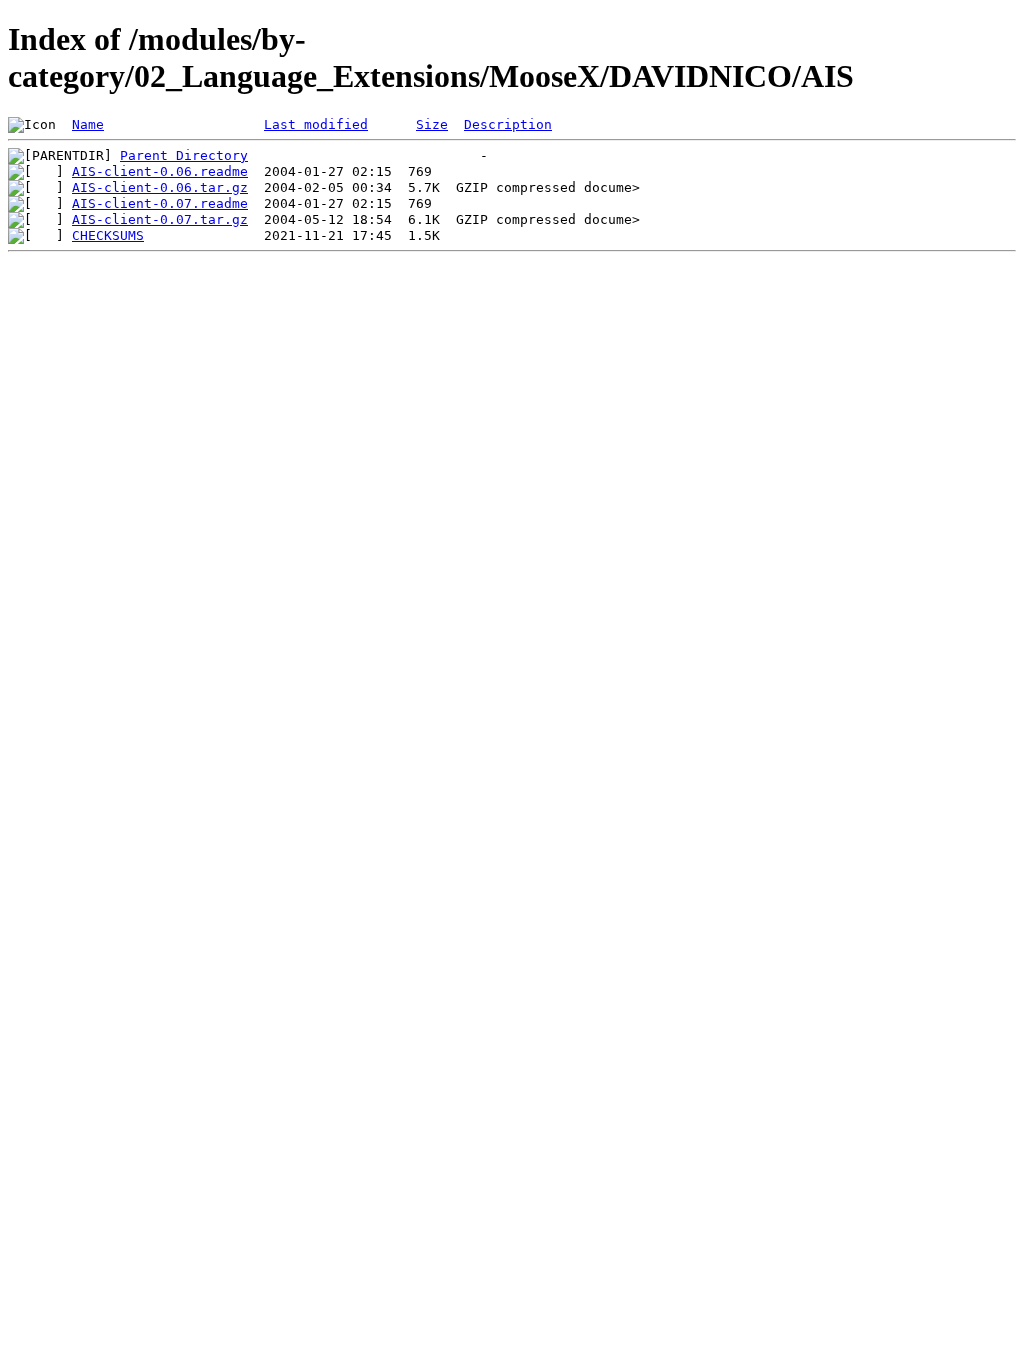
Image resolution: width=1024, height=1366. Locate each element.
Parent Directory (184, 155)
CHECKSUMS (108, 235)
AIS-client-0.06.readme (160, 171)
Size (432, 124)
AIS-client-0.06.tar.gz (160, 187)
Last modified (316, 124)
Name (88, 124)
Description (508, 124)
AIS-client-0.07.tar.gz (160, 219)
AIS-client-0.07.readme (160, 203)
